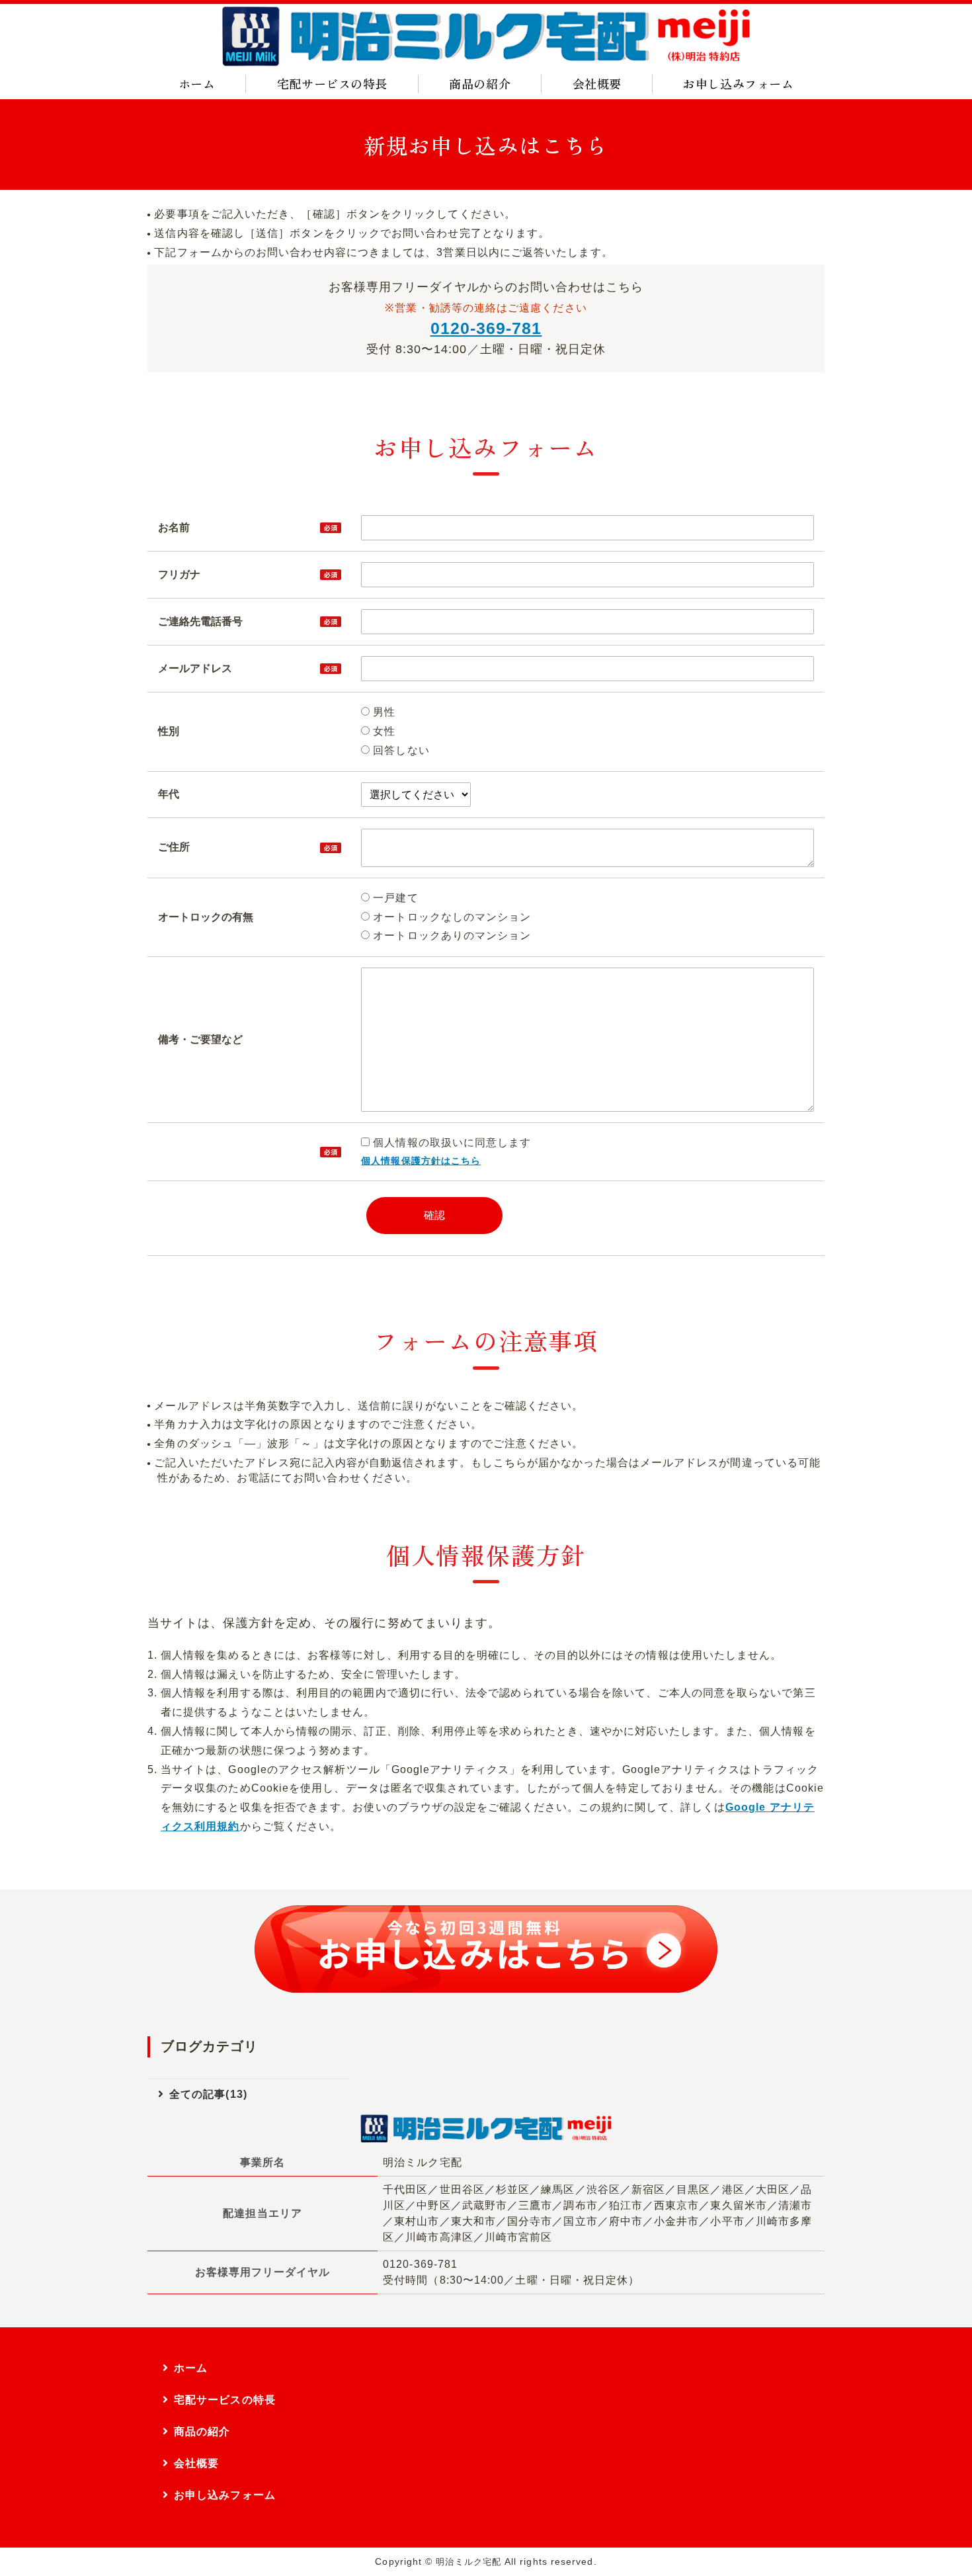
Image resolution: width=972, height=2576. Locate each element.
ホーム (197, 83)
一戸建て (394, 898)
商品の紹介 (480, 83)
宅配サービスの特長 (332, 83)
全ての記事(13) (208, 2094)
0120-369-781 (486, 328)
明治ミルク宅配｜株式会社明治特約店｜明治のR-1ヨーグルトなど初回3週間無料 (486, 36)
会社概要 (597, 83)
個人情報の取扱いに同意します (450, 1143)
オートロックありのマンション (450, 935)
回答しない (399, 750)
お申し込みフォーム (738, 83)
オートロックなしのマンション (450, 917)
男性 (383, 712)
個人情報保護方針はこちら (421, 1161)
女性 (383, 731)
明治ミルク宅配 (468, 2562)
